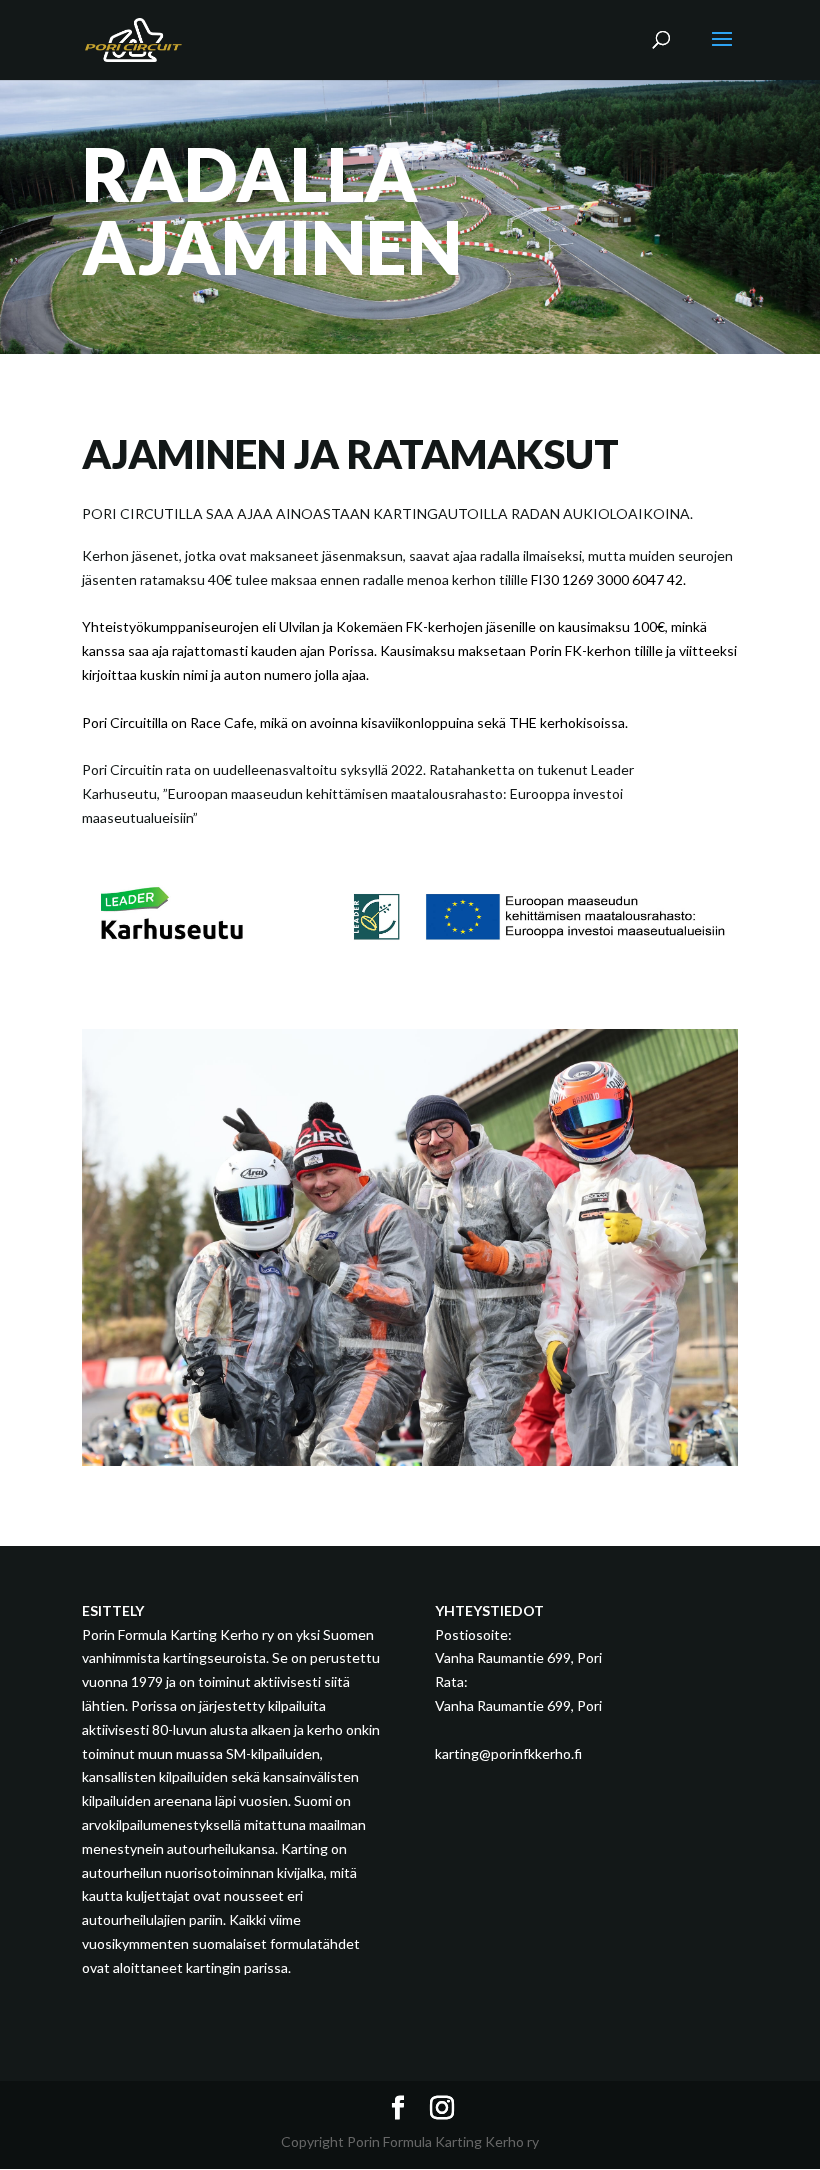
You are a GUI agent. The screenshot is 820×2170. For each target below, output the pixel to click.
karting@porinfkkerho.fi (508, 1753)
